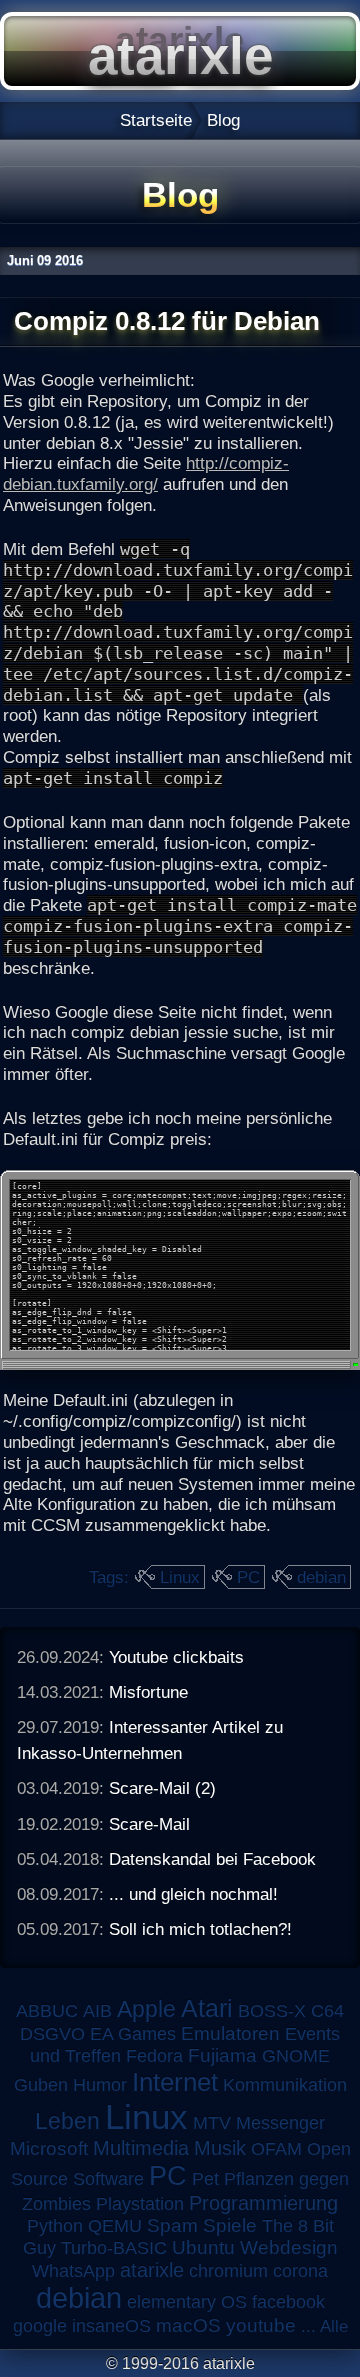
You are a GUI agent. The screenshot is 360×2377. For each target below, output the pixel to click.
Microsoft (49, 2148)
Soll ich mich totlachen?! (200, 1929)
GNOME (296, 2056)
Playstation (140, 2204)
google (40, 2326)
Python (55, 2226)
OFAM (276, 2149)
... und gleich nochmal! (193, 1894)
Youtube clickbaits (176, 1657)
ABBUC (47, 2011)
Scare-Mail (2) (162, 1788)
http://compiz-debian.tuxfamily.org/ (146, 473)
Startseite (156, 120)
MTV (212, 2122)
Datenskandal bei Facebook (212, 1859)
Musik (220, 2148)
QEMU (115, 2226)
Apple (146, 2009)
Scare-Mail (149, 1824)
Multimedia (141, 2148)
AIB (97, 2011)
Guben (41, 2085)
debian (321, 1577)
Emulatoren (230, 2033)
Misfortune (148, 1692)
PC (248, 1577)
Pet (205, 2179)
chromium (228, 2271)
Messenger (280, 2123)
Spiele (230, 2225)
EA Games (133, 2034)
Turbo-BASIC (114, 2247)
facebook (288, 2302)
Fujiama (222, 2055)
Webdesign (289, 2247)
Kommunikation (285, 2085)
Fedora (154, 2056)
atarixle (152, 2270)
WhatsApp (73, 2271)
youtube (261, 2325)
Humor (100, 2085)
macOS (188, 2325)
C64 (327, 2011)
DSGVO (52, 2034)
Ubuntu (203, 2247)
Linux (180, 1577)
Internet (175, 2082)
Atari (207, 2008)
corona (300, 2271)
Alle (334, 2326)
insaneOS (111, 2326)
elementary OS (187, 2302)
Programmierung (263, 2203)
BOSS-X (272, 2011)
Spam (172, 2225)
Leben (67, 2121)
